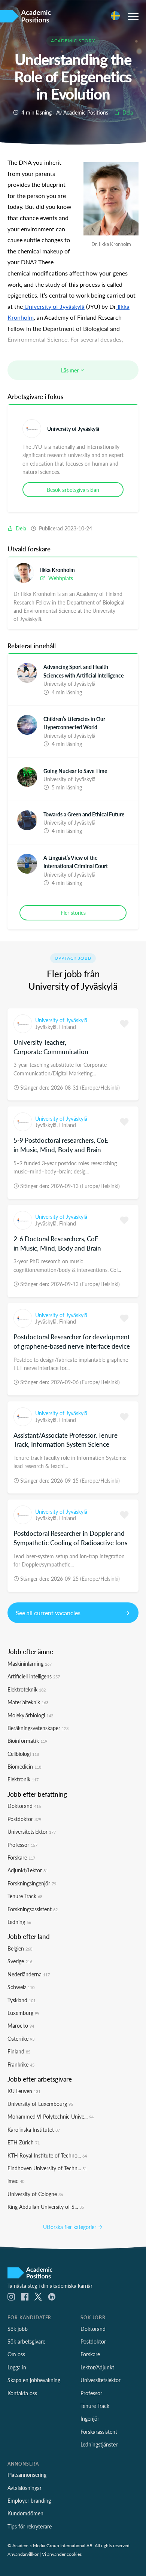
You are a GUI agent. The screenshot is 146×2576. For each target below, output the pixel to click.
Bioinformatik (27, 1741)
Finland (68, 1027)
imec (16, 2181)
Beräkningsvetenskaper (38, 1728)
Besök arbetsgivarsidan (73, 490)
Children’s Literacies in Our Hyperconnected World (74, 723)
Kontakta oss (22, 2393)
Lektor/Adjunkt (97, 2367)
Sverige (20, 1961)
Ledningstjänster (99, 2444)
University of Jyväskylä (73, 429)
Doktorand (24, 1806)
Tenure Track (25, 1896)
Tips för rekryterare (30, 2526)
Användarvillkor (23, 2554)
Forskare (21, 1857)
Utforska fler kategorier (70, 2227)
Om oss (16, 2354)
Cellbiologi (23, 1754)
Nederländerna (29, 1974)
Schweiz (21, 1987)
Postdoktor (24, 1819)
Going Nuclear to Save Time (75, 771)
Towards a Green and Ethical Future (84, 814)
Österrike (21, 2038)
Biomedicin (24, 1766)
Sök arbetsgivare (26, 2341)
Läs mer (70, 370)
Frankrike (21, 2064)
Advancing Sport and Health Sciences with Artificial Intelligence (83, 671)
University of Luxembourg (40, 2104)
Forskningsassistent (33, 1909)
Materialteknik (28, 1702)
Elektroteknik (27, 1689)
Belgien (20, 1948)
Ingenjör (90, 2418)
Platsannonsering (27, 2475)
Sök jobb (18, 2329)
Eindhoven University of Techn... (47, 2168)
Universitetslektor (32, 1831)
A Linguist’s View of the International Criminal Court (76, 862)
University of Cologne (35, 2194)
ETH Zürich (24, 2142)
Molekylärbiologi (30, 1715)
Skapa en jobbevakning (34, 2380)
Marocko (21, 2025)
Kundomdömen (25, 2513)
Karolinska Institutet (34, 2129)
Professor (22, 1845)
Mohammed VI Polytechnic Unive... (51, 2116)
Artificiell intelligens (34, 1676)
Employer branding (29, 2500)
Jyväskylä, (47, 1027)
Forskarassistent (99, 2432)
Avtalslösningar (25, 2488)
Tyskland (22, 2000)
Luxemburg (23, 2013)
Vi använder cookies (62, 2554)
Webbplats (60, 578)
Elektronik (23, 1779)
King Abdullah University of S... (46, 2207)
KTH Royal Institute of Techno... (47, 2155)
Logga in (17, 2367)
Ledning (19, 1922)
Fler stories (73, 913)
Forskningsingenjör (32, 1883)
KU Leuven (24, 2091)
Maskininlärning (30, 1663)
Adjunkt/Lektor (28, 1870)
